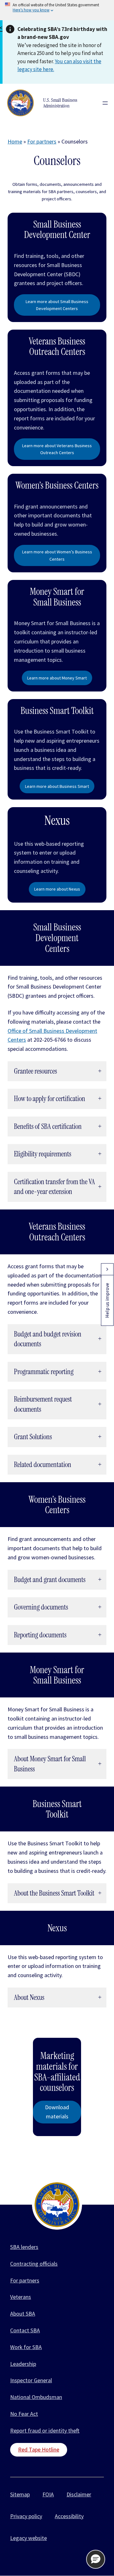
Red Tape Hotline (39, 2449)
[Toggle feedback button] (107, 1269)
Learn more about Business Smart (57, 786)
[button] (96, 2559)
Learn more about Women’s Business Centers (57, 555)
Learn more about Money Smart (57, 678)
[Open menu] (105, 103)
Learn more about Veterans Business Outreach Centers (57, 449)
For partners (42, 141)
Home (15, 141)
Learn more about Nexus (57, 889)
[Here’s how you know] (57, 10)
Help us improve (107, 1300)
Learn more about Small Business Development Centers (57, 305)
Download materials (57, 2112)
